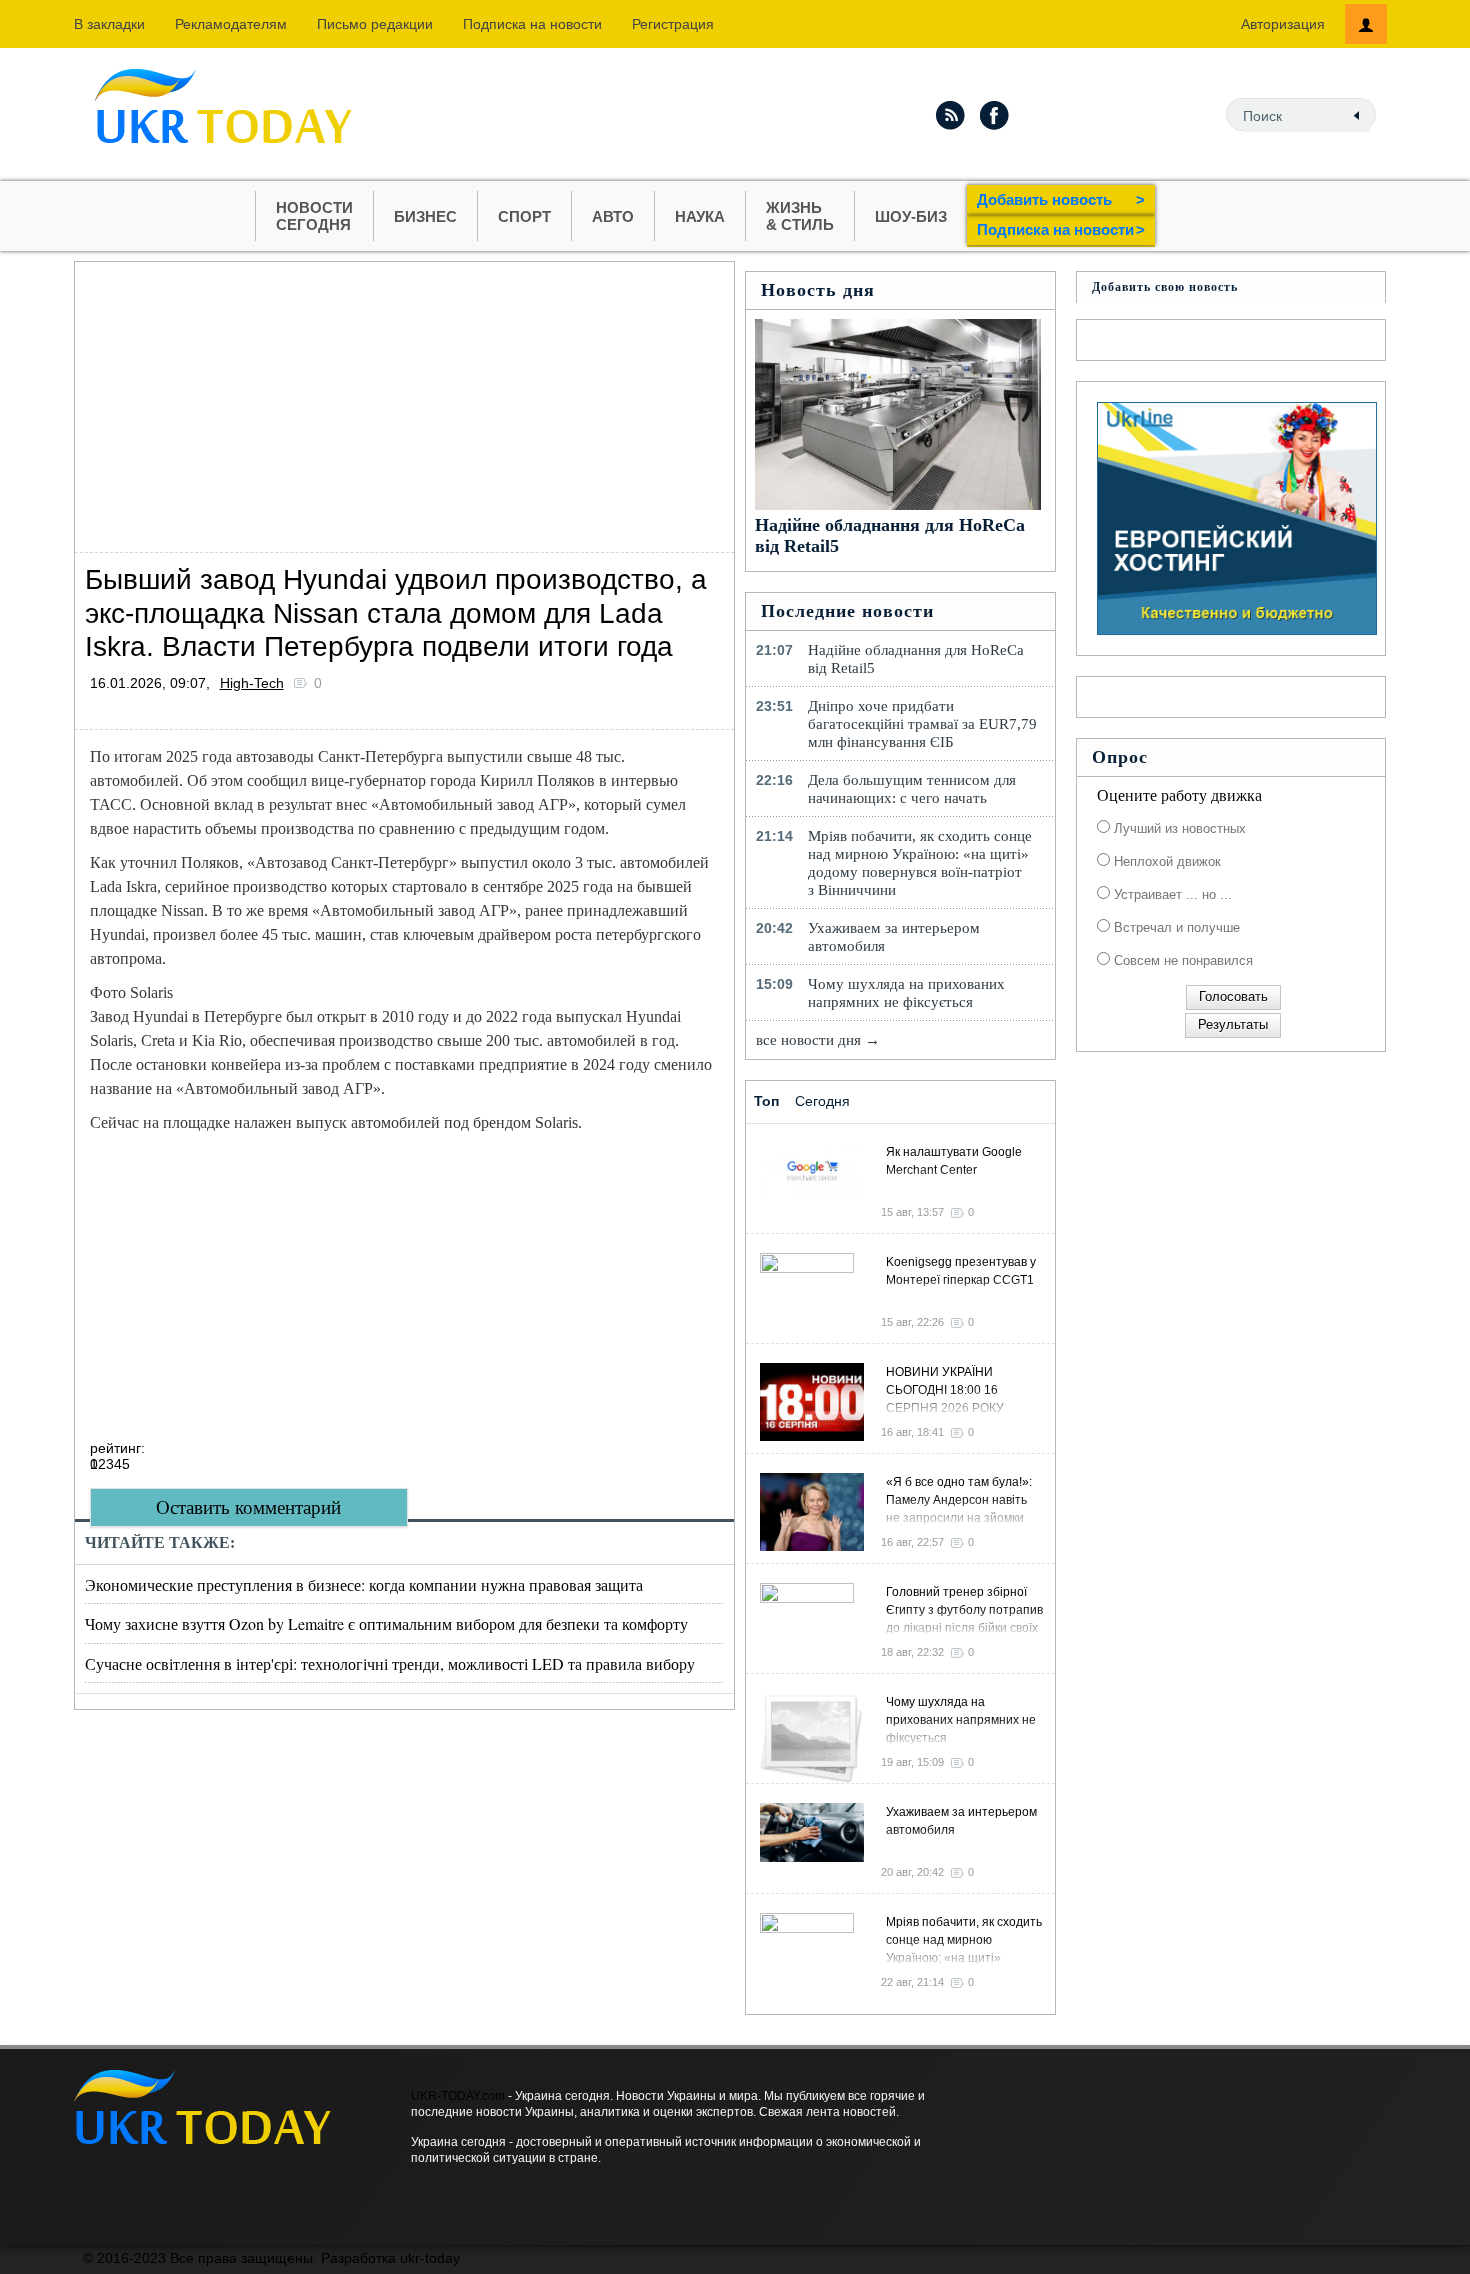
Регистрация (673, 24)
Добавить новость (1061, 199)
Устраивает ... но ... (1171, 894)
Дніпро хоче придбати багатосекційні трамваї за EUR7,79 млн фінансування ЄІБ (922, 724)
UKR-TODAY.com (458, 2096)
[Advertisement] (405, 402)
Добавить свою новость (1165, 287)
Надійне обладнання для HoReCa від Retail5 (916, 659)
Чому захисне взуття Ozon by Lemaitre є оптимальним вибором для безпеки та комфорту (386, 1623)
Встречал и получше (1175, 927)
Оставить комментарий (248, 1507)
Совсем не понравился (1181, 960)
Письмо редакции (375, 24)
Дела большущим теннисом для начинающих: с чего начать (912, 789)
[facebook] (995, 115)
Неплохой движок (1165, 861)
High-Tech (252, 683)
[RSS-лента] (950, 115)
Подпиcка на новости (532, 24)
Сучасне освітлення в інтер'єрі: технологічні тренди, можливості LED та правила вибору (390, 1663)
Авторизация (1283, 24)
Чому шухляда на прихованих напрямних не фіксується (906, 993)
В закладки (109, 24)
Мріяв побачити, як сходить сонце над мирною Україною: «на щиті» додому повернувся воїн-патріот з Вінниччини (920, 863)
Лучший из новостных (1178, 828)
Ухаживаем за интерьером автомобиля (894, 937)
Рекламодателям (231, 24)
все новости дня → (818, 1040)
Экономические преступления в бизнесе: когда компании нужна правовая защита (364, 1584)
